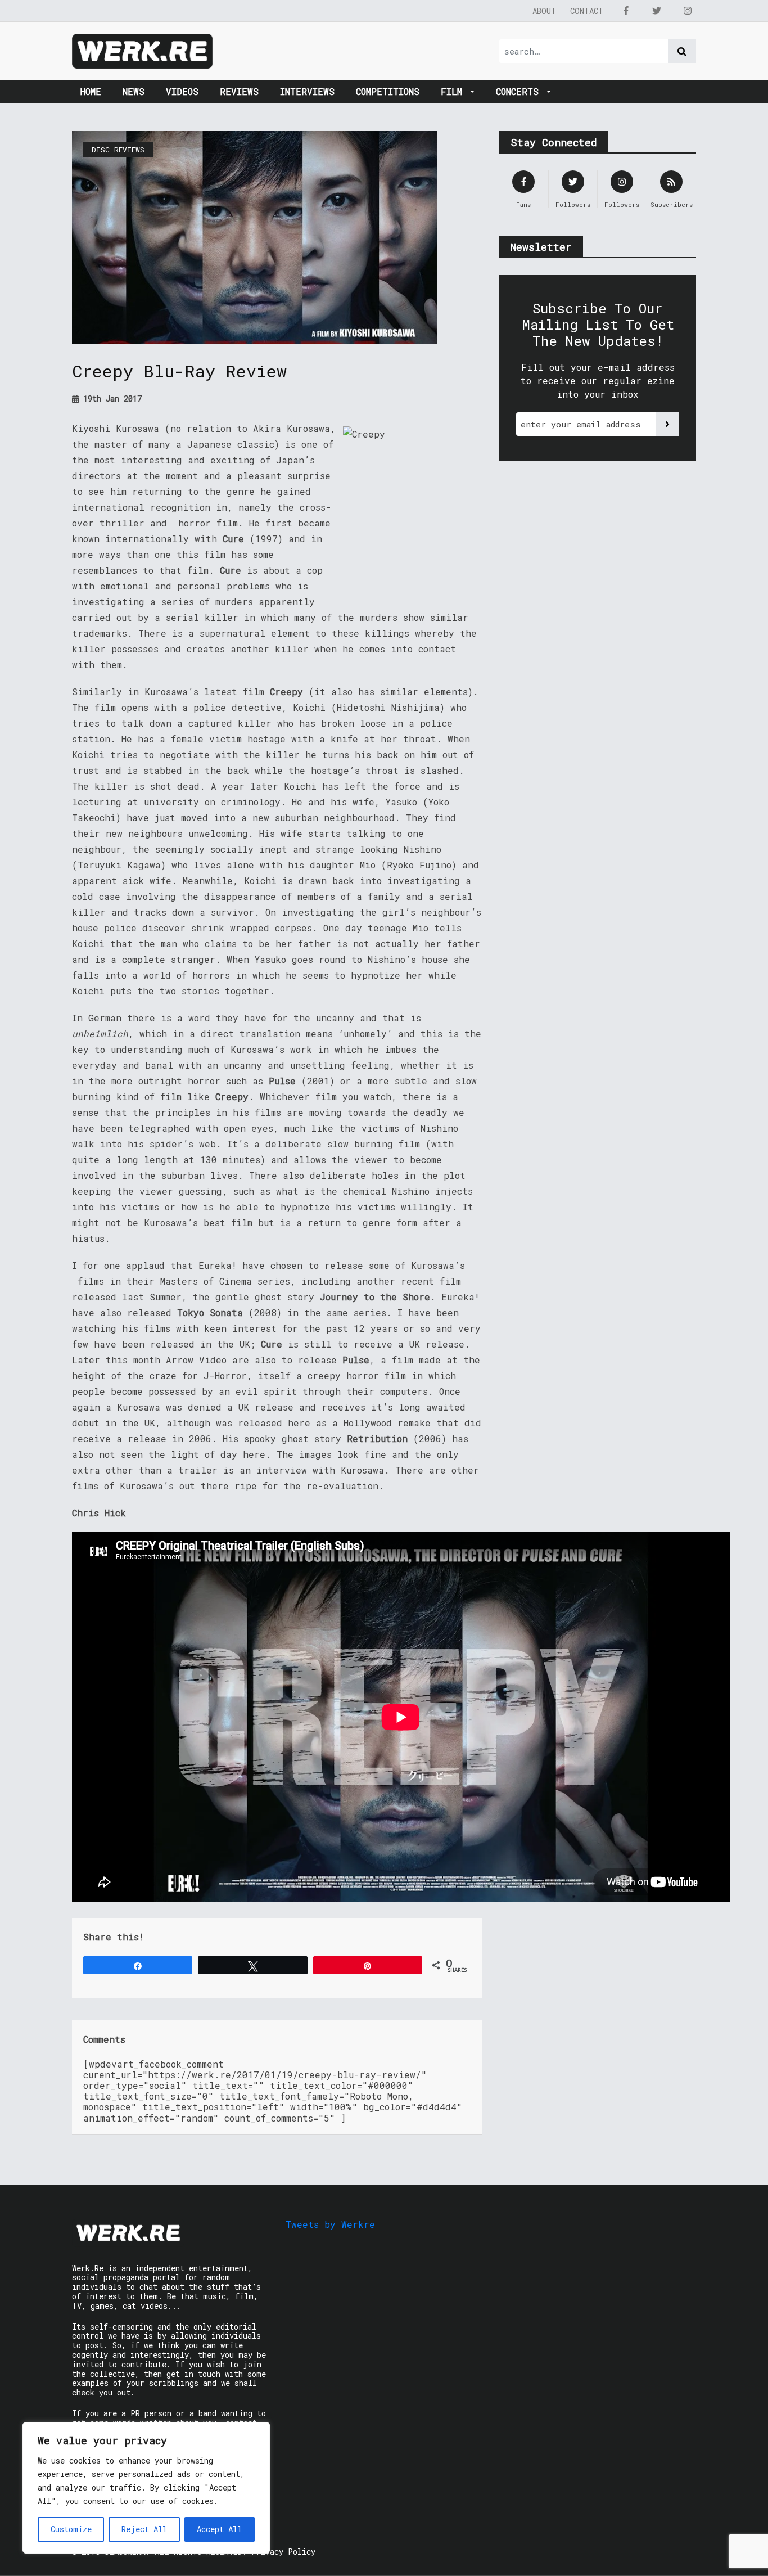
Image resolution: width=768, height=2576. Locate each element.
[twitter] (657, 11)
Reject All (144, 2529)
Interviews (307, 91)
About (544, 11)
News (134, 91)
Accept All (219, 2529)
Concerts (520, 91)
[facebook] (626, 11)
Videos (182, 91)
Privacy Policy (283, 2552)
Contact (587, 11)
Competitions (388, 91)
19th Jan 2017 (110, 398)
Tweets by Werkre (330, 2224)
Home (91, 91)
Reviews (239, 91)
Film (454, 91)
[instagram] (688, 11)
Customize (71, 2529)
